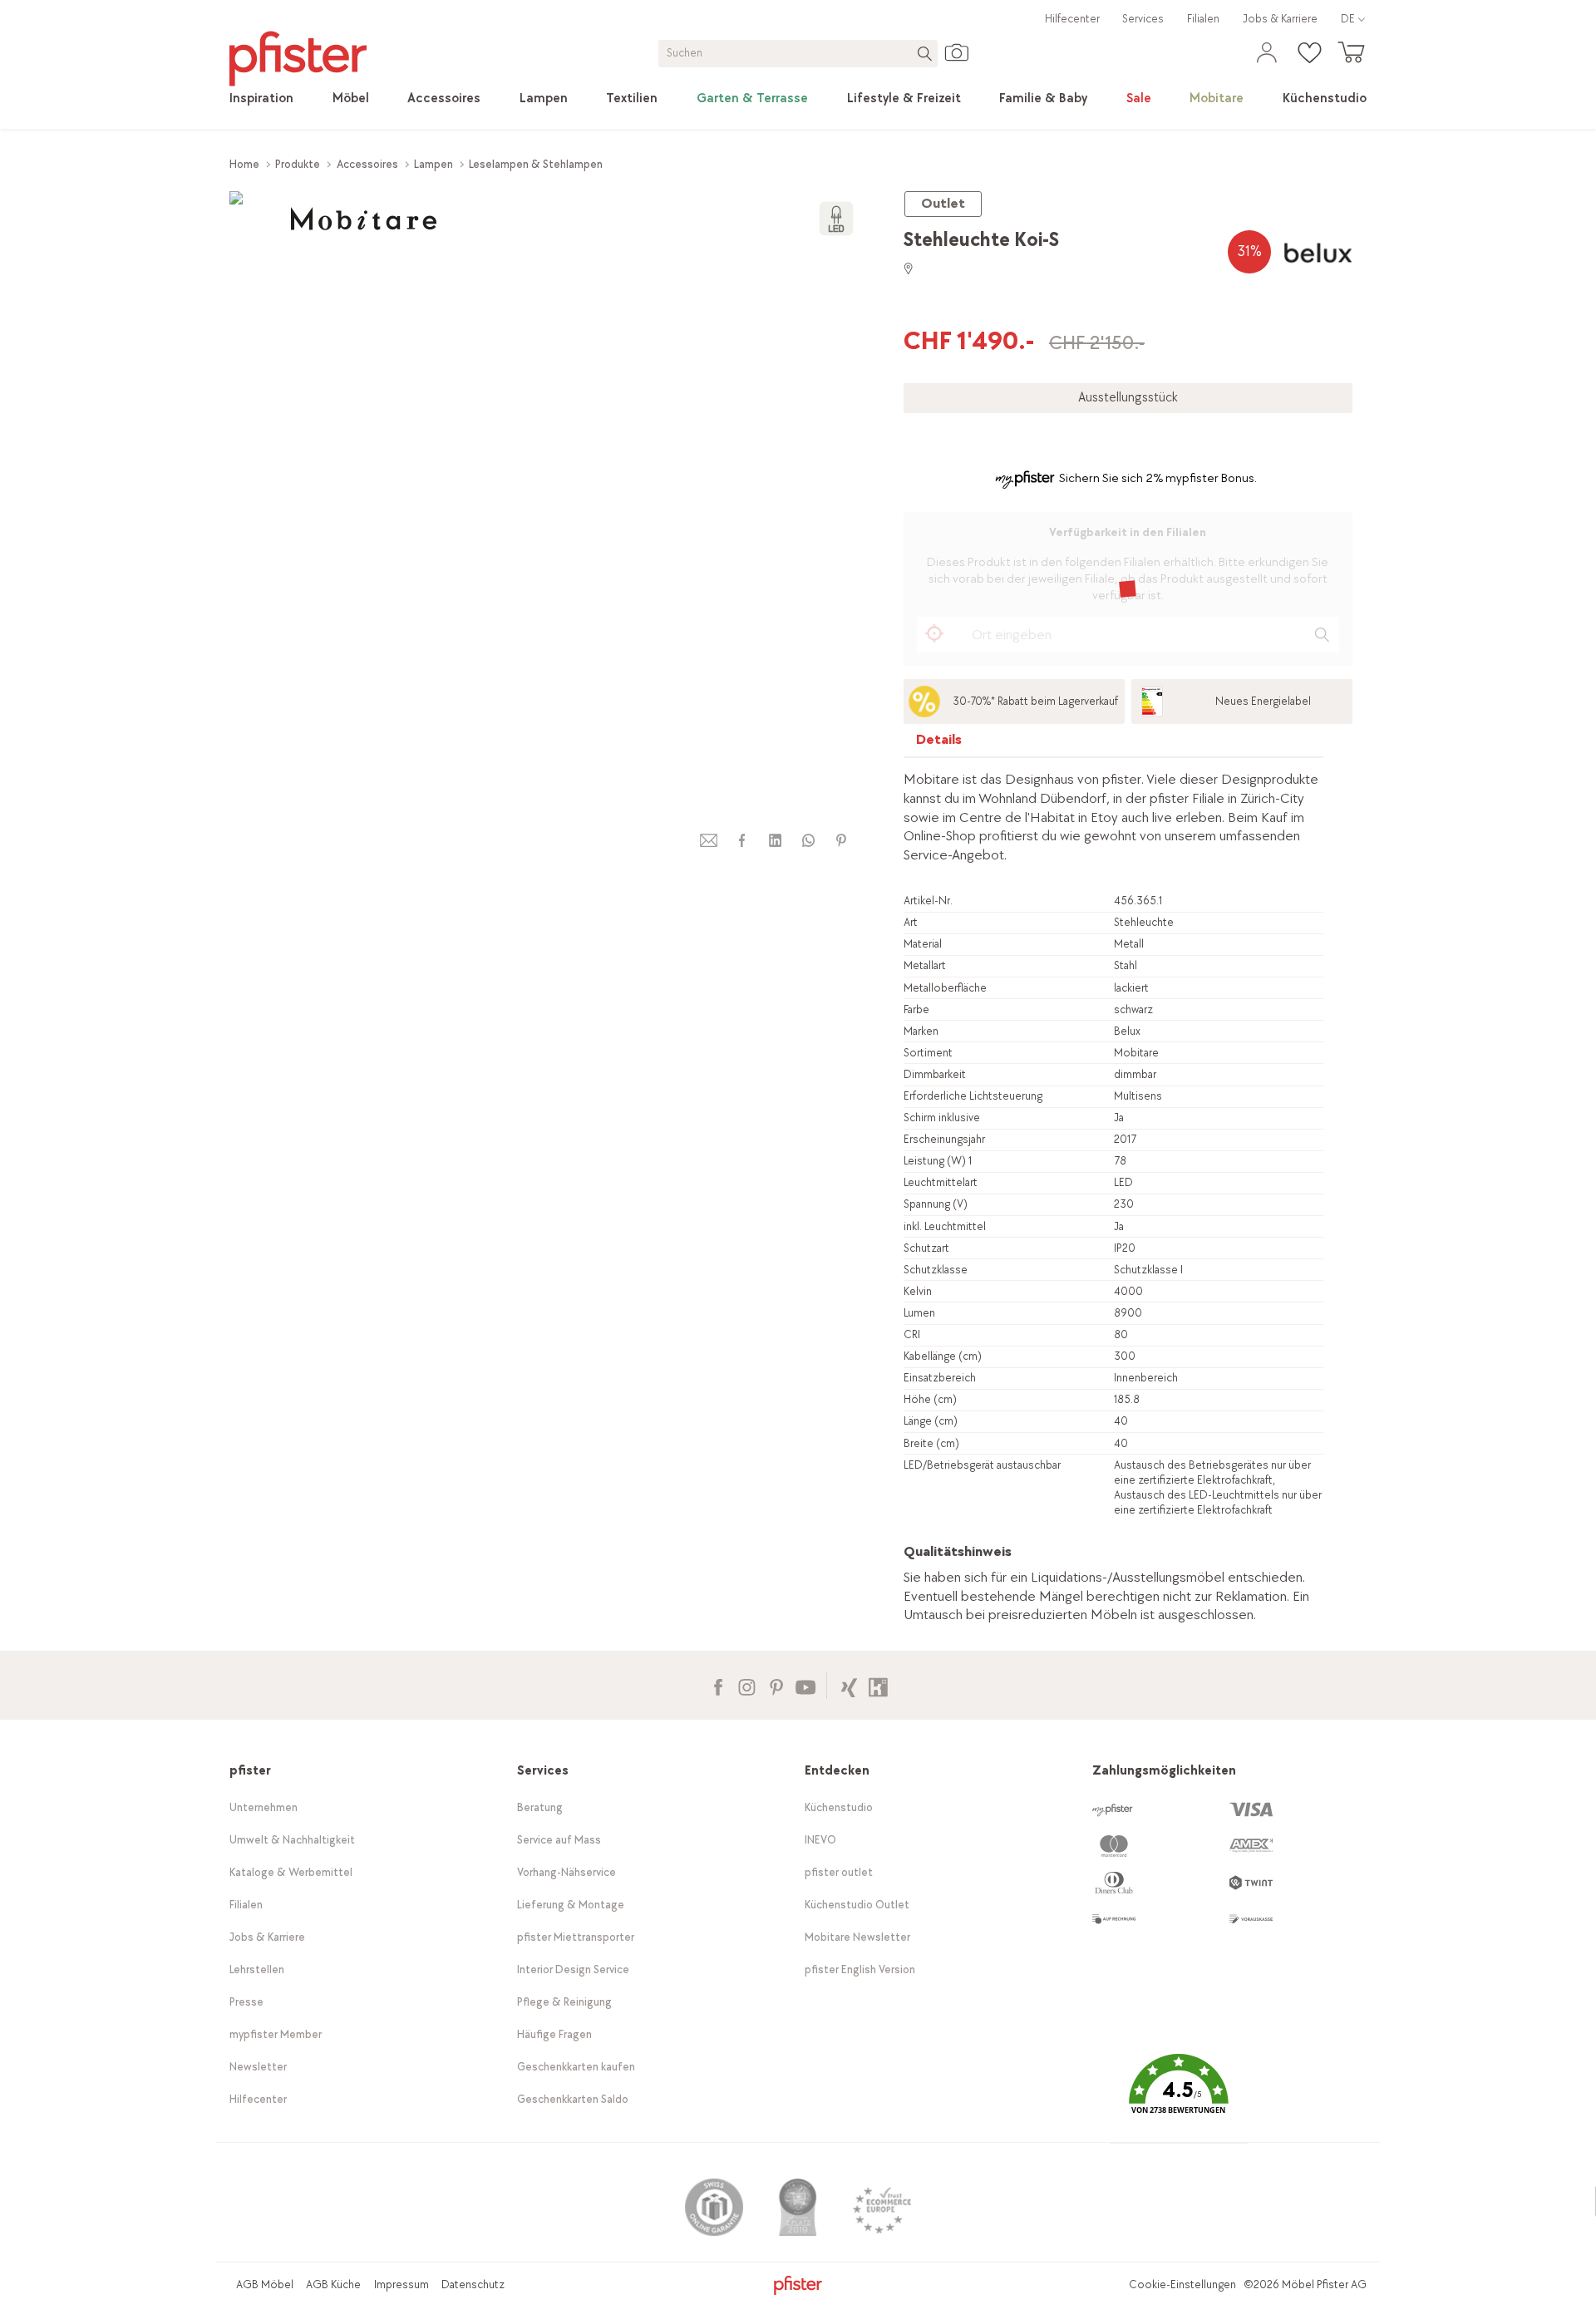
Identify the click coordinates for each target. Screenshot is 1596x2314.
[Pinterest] (776, 1685)
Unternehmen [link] (264, 1807)
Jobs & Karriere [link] (1280, 19)
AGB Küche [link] (333, 2284)
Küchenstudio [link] (839, 1807)
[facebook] (741, 841)
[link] (261, 99)
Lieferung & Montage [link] (571, 1905)
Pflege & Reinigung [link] (564, 2002)
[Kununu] (878, 1685)
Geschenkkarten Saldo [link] (573, 2099)
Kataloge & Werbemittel (291, 1872)
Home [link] (244, 164)
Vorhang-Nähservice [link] (566, 1872)
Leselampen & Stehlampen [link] (536, 164)
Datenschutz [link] (473, 2284)
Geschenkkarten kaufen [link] (576, 2067)
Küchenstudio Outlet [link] (857, 1905)
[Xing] (849, 1685)
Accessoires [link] (367, 164)
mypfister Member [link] (276, 2034)
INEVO (820, 1840)
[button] (1179, 2096)
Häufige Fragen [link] (554, 2034)
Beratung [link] (540, 1807)
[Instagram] (747, 1685)
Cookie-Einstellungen (1182, 2284)
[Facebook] (718, 1685)
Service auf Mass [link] (559, 1840)
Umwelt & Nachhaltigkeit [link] (292, 1840)
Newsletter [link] (258, 2067)
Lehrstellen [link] (257, 1969)
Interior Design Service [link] (573, 1969)
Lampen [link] (433, 164)
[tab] (939, 743)
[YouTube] (805, 1685)
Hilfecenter (1072, 19)
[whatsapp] (808, 841)
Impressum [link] (401, 2284)
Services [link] (1143, 19)
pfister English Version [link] (860, 1969)
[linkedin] (775, 841)
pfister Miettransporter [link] (576, 1937)
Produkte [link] (298, 164)
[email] (709, 841)
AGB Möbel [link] (265, 2284)
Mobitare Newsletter (857, 1937)
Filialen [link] (1203, 19)
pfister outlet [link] (839, 1872)
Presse (246, 2002)
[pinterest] (841, 841)
